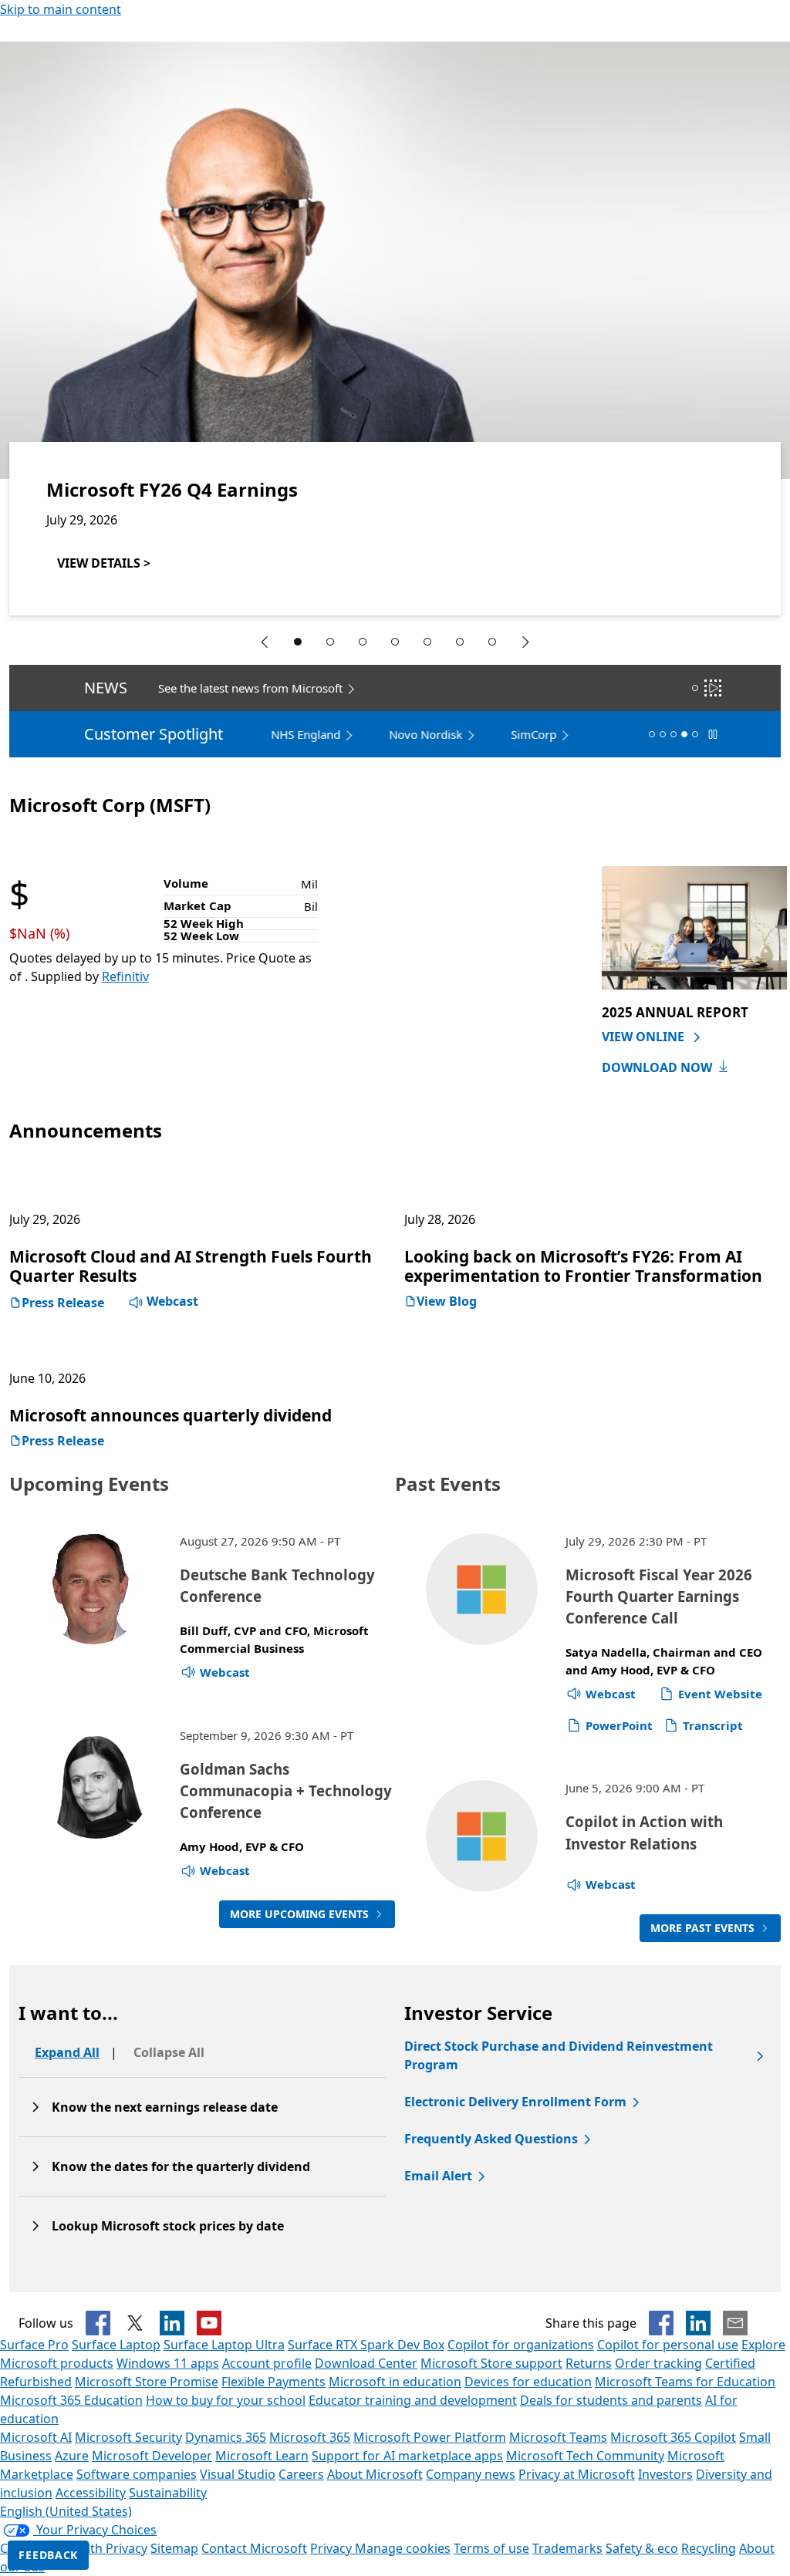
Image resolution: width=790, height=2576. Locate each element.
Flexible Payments (273, 2382)
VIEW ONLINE (645, 1037)
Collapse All (169, 2052)
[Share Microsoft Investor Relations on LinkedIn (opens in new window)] (698, 2323)
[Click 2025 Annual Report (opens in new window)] (694, 926)
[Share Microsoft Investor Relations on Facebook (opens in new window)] (661, 2323)
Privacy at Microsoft (577, 2474)
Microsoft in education (395, 2382)
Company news (471, 2474)
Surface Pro (34, 2345)
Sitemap (174, 2548)
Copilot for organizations (521, 2345)
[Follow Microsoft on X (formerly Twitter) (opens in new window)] (135, 2323)
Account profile (267, 2363)
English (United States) (66, 2511)
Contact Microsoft (254, 2548)
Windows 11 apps (168, 2363)
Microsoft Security (128, 2437)
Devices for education (528, 2382)
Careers (301, 2474)
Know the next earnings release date (165, 2107)
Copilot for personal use (668, 2345)
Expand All (67, 2052)
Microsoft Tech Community (585, 2456)
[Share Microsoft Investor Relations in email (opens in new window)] (735, 2323)
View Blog (447, 1301)
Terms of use (491, 2548)
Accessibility (91, 2493)
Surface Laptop (116, 2345)
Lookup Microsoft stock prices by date (168, 2226)
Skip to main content (61, 9)
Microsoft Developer (152, 2456)
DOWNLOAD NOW (657, 1067)
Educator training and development (413, 2400)
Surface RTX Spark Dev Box (366, 2345)
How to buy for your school (226, 2400)
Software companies (137, 2474)
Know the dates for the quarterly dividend (181, 2166)
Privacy (333, 2548)
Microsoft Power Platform (430, 2437)
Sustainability (168, 2493)
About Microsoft (375, 2474)
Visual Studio (238, 2474)
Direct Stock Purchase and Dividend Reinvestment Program (559, 2055)
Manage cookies (403, 2548)
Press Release (63, 1303)
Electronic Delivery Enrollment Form (515, 2102)
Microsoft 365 (310, 2437)
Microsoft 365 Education (71, 2400)
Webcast (171, 1301)
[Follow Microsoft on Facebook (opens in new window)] (98, 2323)
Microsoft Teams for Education (685, 2382)
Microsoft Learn (262, 2456)
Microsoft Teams (558, 2437)
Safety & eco (642, 2548)
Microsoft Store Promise (147, 2382)
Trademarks (567, 2548)
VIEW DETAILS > (104, 563)
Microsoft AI (36, 2437)
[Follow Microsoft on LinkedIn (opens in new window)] (172, 2323)
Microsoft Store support (491, 2363)
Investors (665, 2474)
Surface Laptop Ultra (224, 2345)
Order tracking (658, 2363)
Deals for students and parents (611, 2400)
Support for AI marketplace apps (407, 2456)
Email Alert (438, 2176)
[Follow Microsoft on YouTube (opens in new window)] (209, 2323)
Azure (72, 2456)
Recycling (709, 2548)
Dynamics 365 (226, 2437)
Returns (589, 2363)
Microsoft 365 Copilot (673, 2437)
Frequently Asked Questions (491, 2139)
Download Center (366, 2363)
